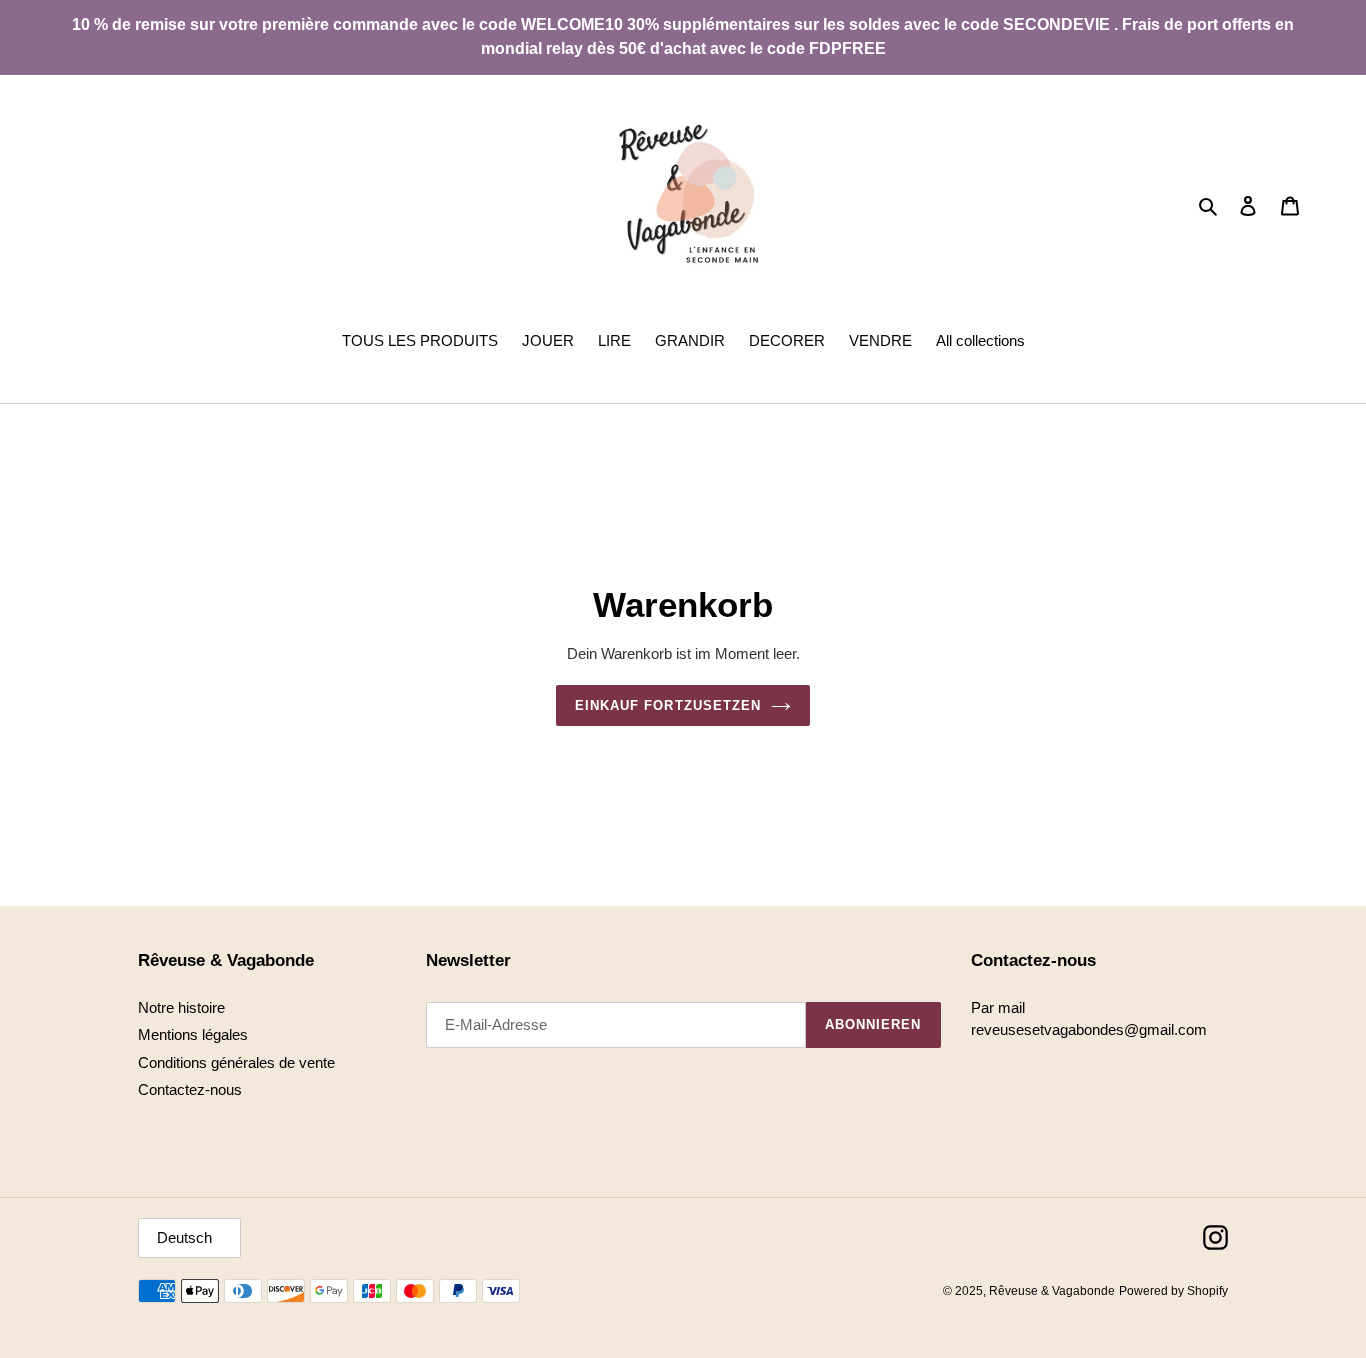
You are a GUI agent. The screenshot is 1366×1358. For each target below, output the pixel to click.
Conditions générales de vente (236, 1062)
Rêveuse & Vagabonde (1052, 1291)
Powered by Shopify (1173, 1291)
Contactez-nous (190, 1089)
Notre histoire (181, 1007)
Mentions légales (193, 1034)
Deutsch (184, 1237)
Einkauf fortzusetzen (668, 705)
